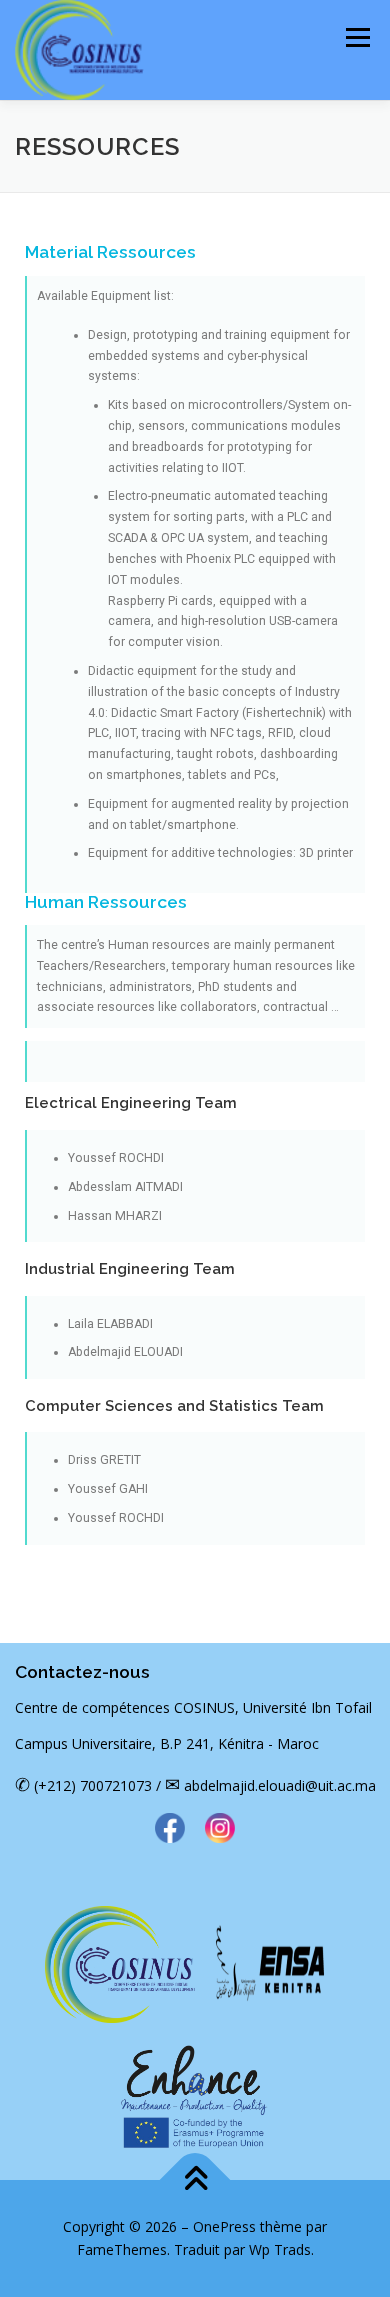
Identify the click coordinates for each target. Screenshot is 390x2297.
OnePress (224, 2226)
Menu (356, 37)
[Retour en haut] (195, 2179)
